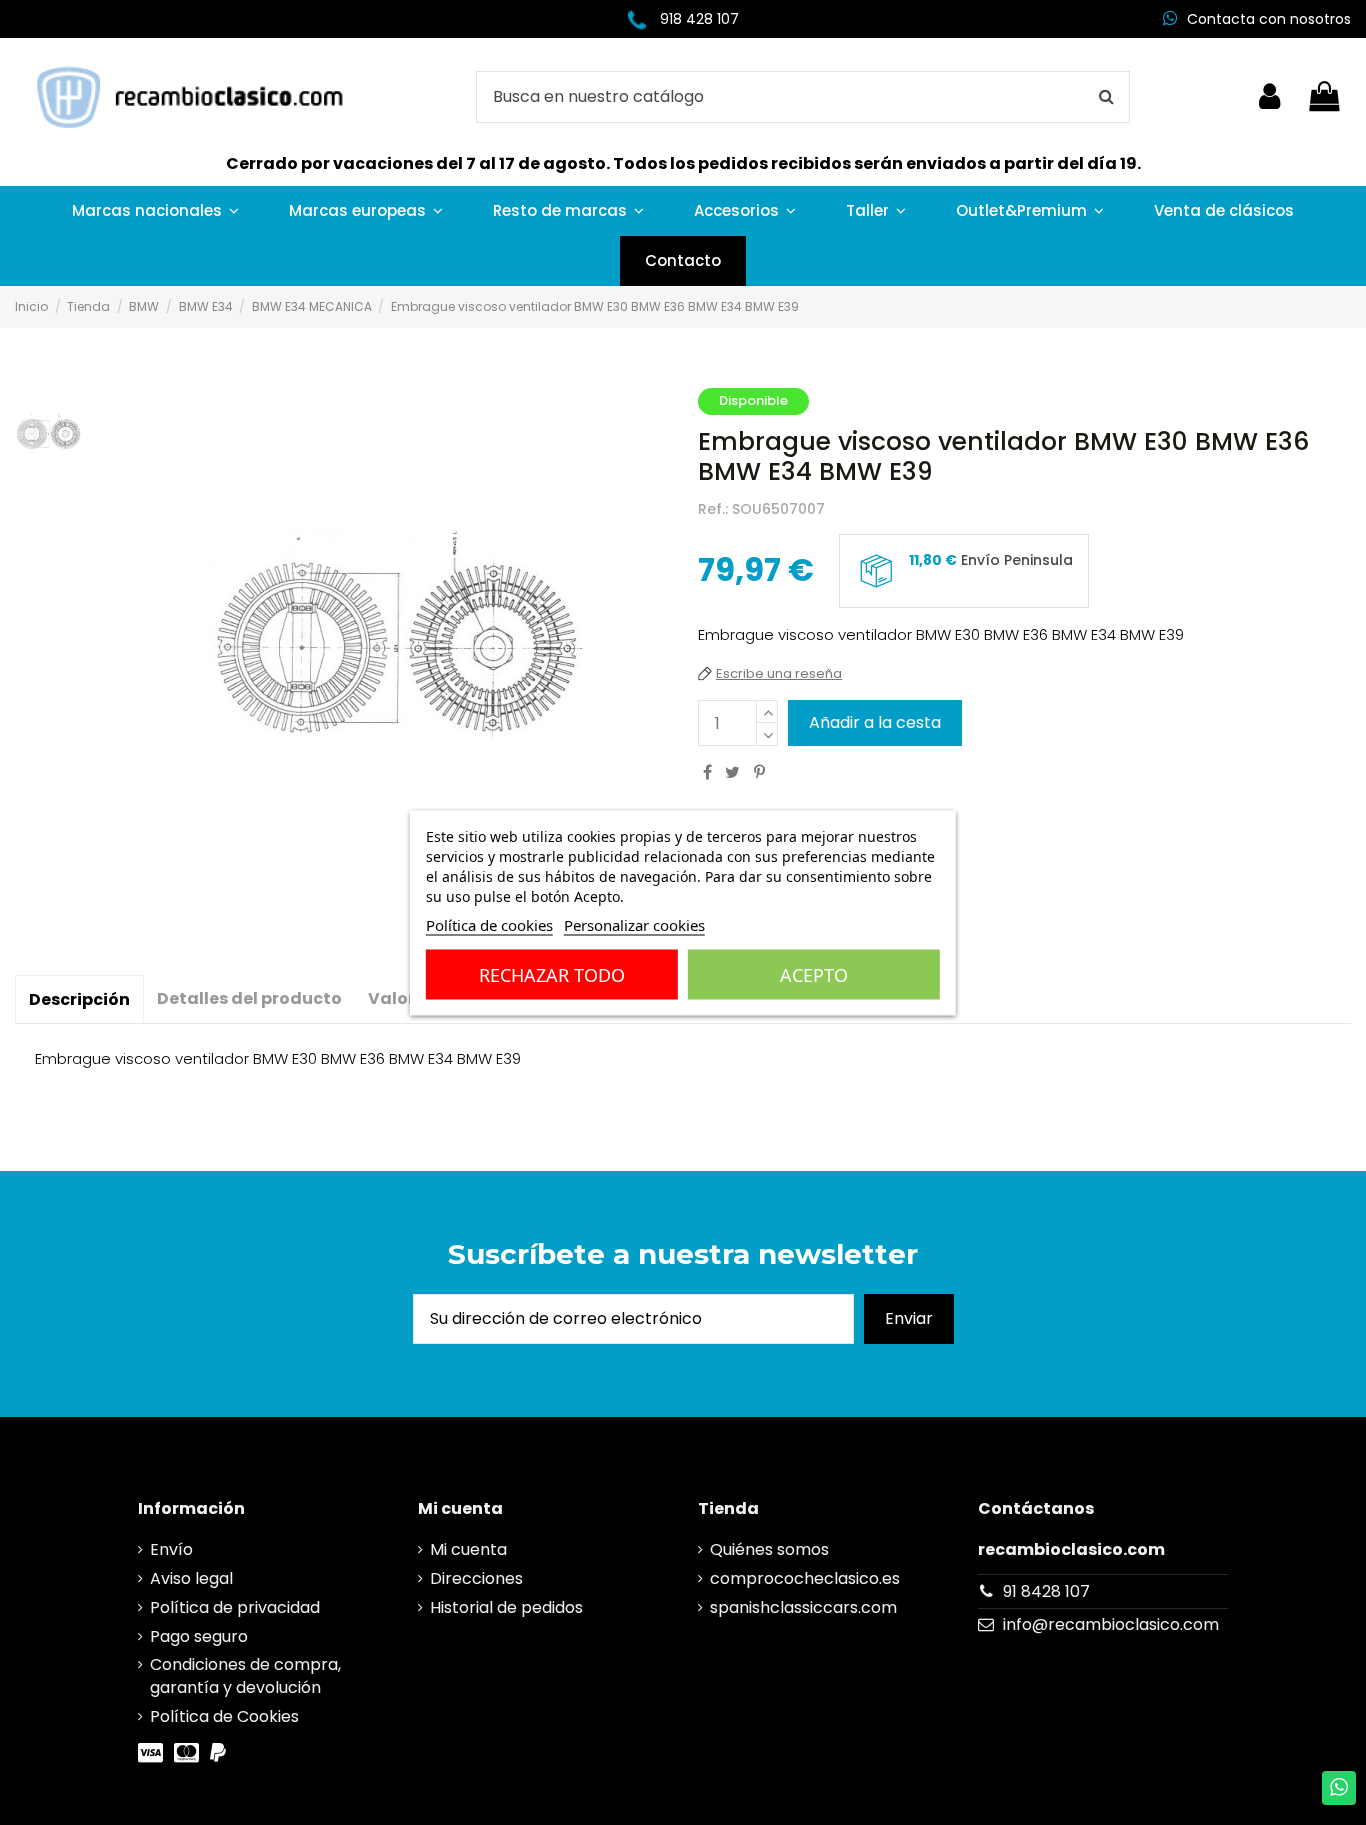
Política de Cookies (224, 1717)
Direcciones (476, 1579)
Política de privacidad (235, 1608)
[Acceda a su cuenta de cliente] (1269, 97)
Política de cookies (489, 924)
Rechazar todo (552, 974)
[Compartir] (707, 772)
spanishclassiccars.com (803, 1608)
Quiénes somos (769, 1550)
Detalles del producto (249, 998)
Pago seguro (199, 1637)
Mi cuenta (468, 1550)
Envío (171, 1550)
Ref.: (713, 509)
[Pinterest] (759, 772)
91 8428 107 (1046, 1591)
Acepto (814, 974)
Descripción (79, 999)
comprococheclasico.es (805, 1579)
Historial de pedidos (506, 1608)
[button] (155, 211)
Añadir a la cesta (875, 722)
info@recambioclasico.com (1111, 1624)
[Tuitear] (732, 772)
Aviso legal (191, 1579)
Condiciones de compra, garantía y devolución (245, 1676)
